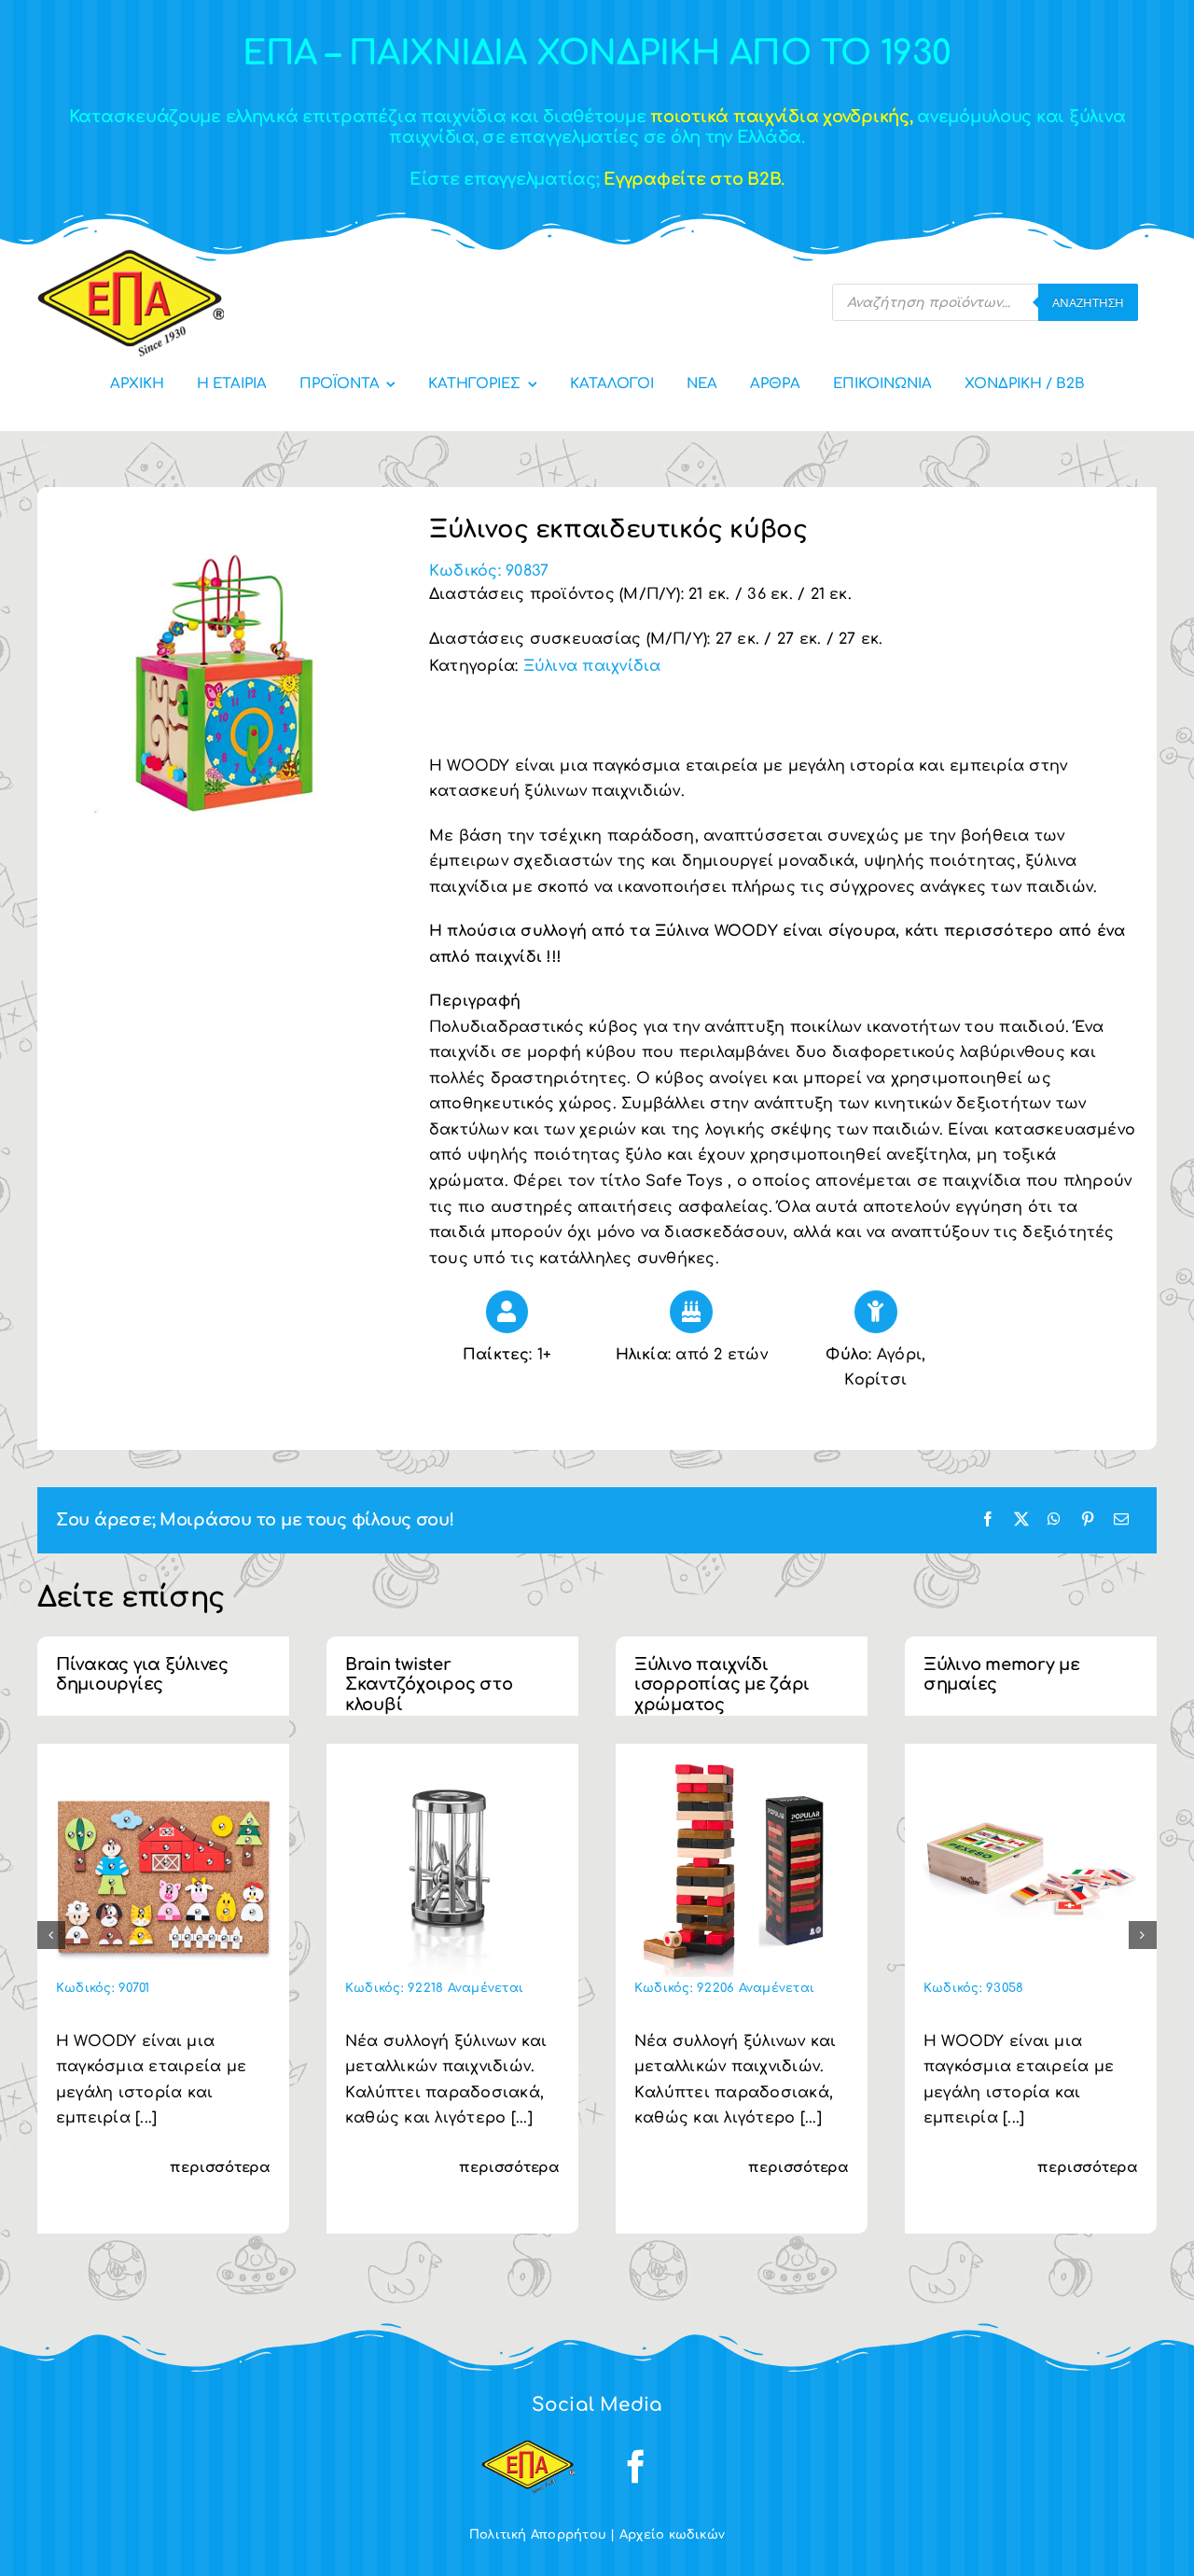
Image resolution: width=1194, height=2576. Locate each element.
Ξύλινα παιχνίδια (592, 666)
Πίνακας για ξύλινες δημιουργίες (142, 1675)
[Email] (1121, 1520)
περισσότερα (220, 2168)
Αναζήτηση (1088, 302)
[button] (51, 1935)
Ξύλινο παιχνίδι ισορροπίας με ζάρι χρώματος (722, 1685)
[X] (1021, 1520)
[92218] (452, 1770)
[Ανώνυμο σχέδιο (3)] (1031, 1770)
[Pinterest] (1088, 1520)
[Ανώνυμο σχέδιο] (742, 1770)
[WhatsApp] (1054, 1520)
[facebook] (636, 2467)
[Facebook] (988, 1520)
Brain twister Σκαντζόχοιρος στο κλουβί (429, 1685)
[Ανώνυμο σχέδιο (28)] (163, 1770)
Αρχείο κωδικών (672, 2535)
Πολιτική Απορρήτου (538, 2535)
